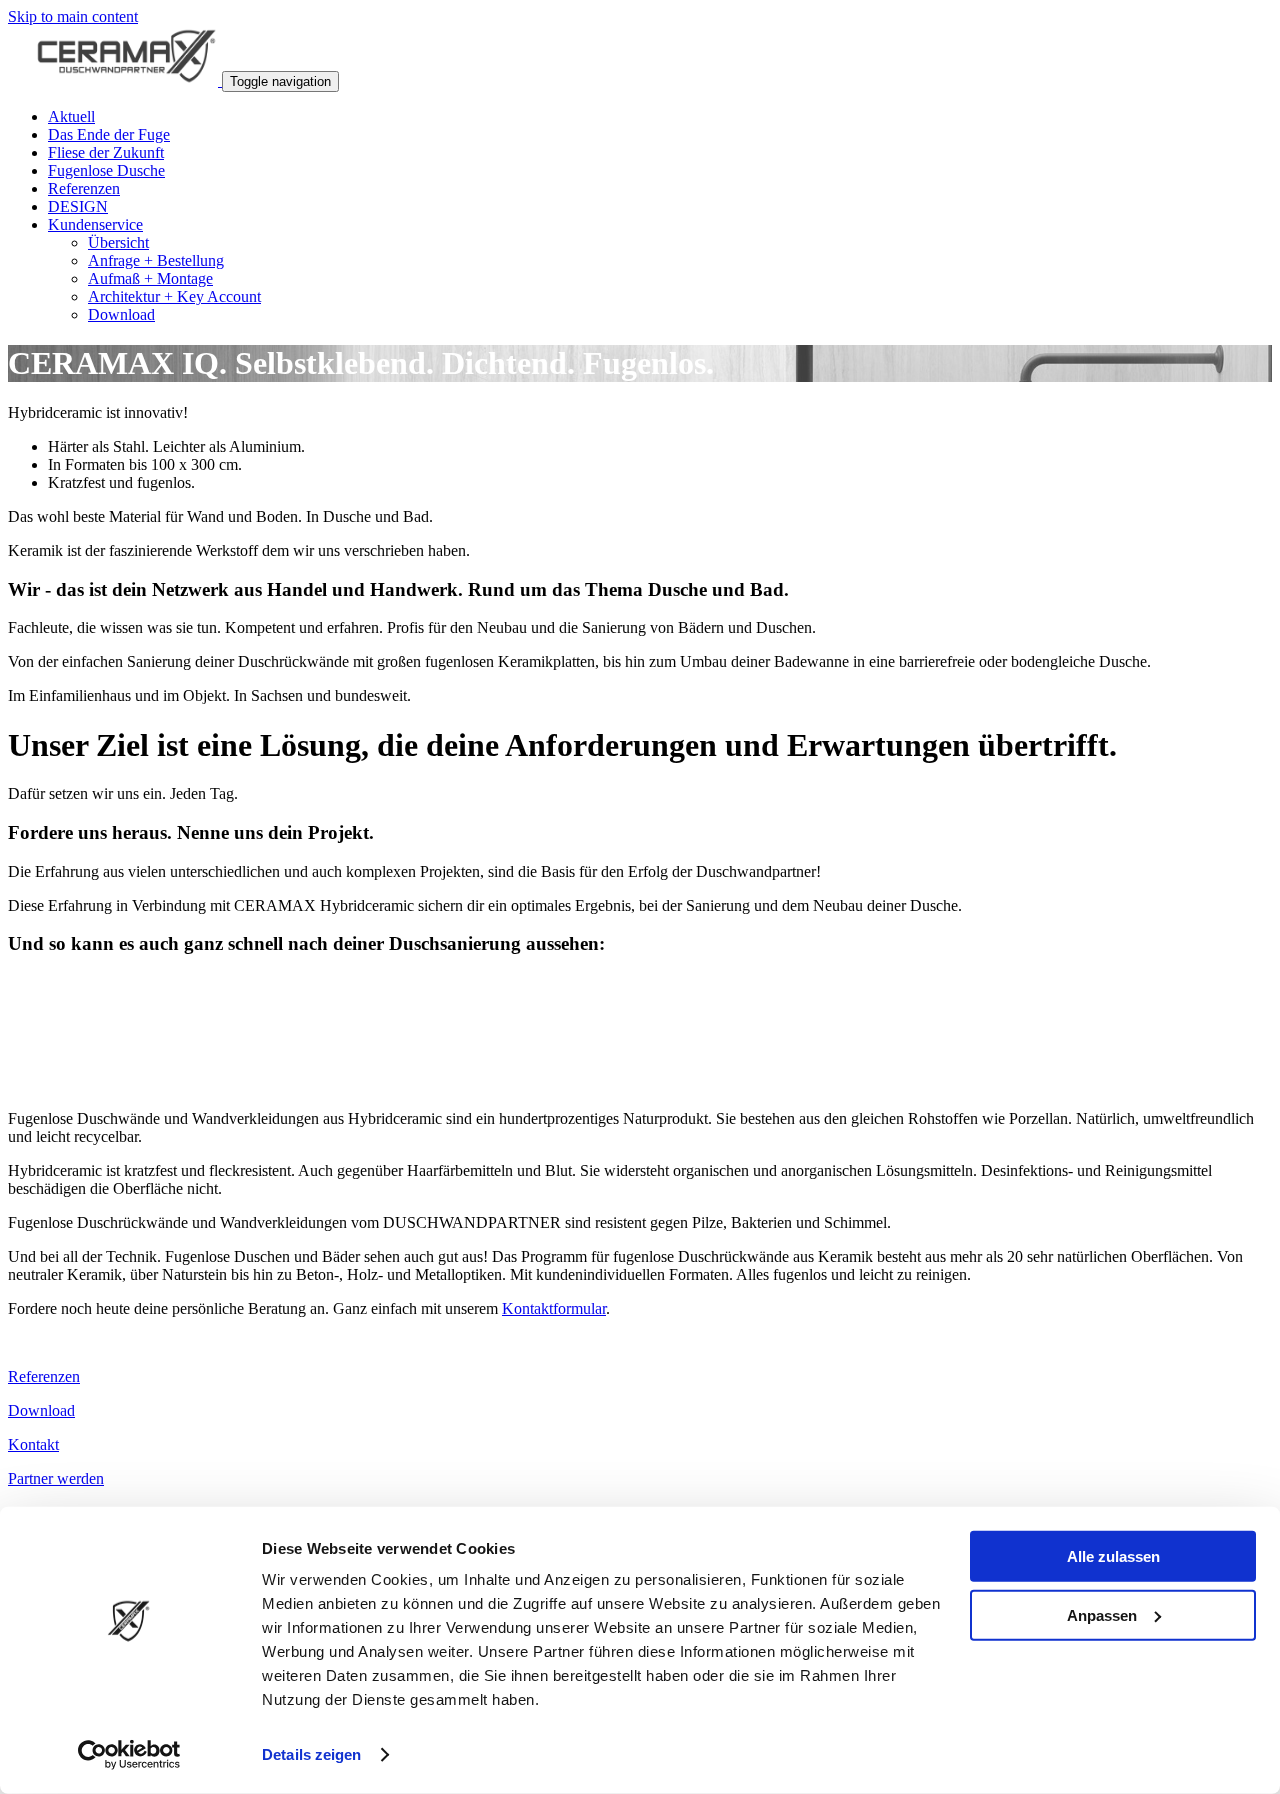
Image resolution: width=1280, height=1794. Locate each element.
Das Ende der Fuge (109, 134)
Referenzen (84, 188)
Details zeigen (311, 1754)
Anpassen (1102, 1614)
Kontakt (33, 1444)
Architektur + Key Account (174, 296)
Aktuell (71, 116)
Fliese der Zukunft (106, 152)
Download (121, 314)
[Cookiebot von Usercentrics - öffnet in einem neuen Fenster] (129, 1755)
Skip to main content (73, 16)
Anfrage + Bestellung (156, 260)
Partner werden (56, 1478)
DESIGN (78, 206)
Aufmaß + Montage (150, 278)
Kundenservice (95, 224)
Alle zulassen (1113, 1556)
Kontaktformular (554, 1308)
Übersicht (118, 242)
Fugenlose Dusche (106, 170)
